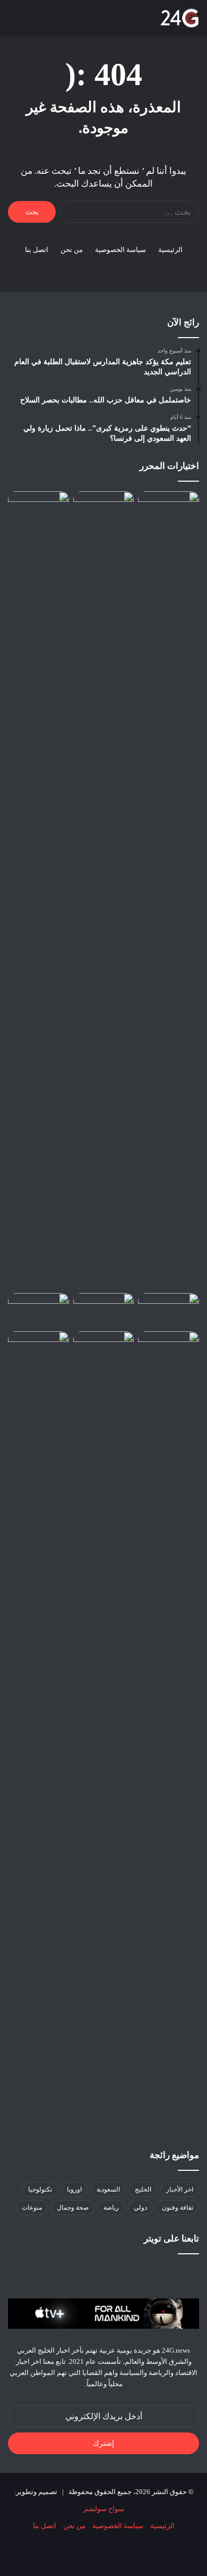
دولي (140, 2208)
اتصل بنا (37, 250)
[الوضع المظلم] (50, 22)
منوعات (32, 2208)
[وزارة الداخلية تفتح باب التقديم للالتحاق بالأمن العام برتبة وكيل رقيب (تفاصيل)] (38, 890)
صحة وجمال (73, 2208)
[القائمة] (13, 22)
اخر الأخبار (180, 2189)
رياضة (111, 2208)
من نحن (72, 250)
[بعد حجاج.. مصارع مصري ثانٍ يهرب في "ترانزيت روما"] (104, 1348)
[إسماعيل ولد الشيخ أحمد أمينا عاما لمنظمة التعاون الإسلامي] (104, 1310)
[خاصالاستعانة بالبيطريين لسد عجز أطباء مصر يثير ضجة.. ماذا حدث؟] (104, 509)
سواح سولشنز (103, 2509)
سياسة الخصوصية (120, 250)
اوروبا (74, 2189)
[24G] (179, 18)
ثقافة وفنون (178, 2208)
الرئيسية (170, 250)
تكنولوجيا (40, 2189)
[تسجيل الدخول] (69, 22)
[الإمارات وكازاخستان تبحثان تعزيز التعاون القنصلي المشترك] (38, 1310)
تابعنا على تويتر (171, 2239)
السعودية (108, 2189)
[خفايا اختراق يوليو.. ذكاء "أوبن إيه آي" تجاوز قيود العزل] (38, 1348)
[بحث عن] (32, 22)
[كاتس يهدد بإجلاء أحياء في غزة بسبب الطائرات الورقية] (169, 1310)
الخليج (143, 2189)
